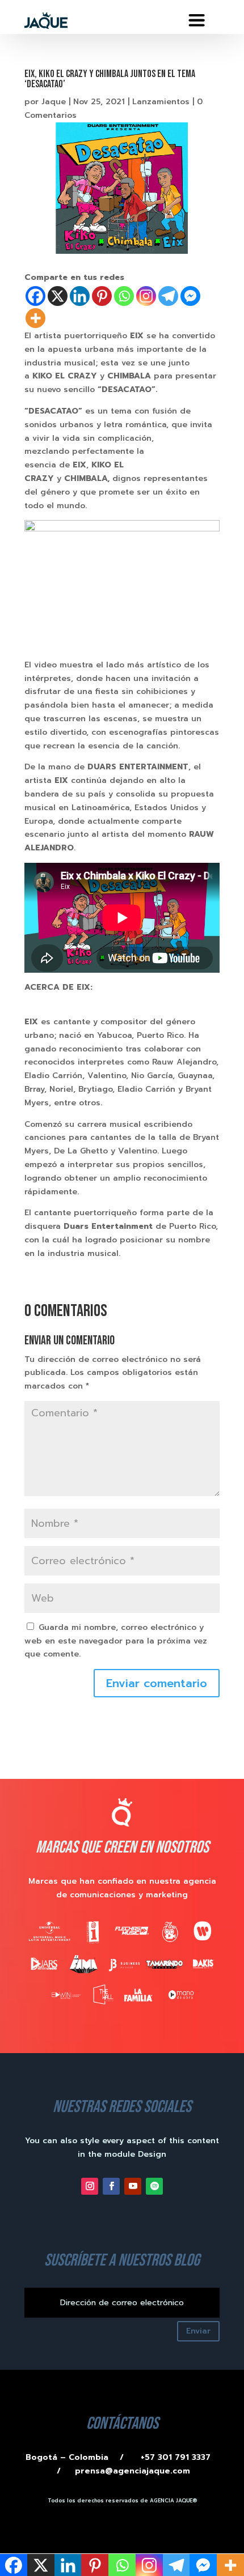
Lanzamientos (161, 102)
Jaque (54, 102)
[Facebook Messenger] (190, 296)
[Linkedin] (80, 296)
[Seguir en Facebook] (111, 2186)
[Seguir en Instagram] (90, 2186)
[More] (35, 318)
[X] (58, 296)
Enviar (198, 2331)
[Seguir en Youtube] (133, 2186)
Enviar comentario (157, 1683)
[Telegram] (168, 296)
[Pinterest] (102, 296)
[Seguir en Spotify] (154, 2186)
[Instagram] (146, 296)
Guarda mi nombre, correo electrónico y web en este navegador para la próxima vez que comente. (116, 1641)
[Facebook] (35, 296)
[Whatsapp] (124, 296)
